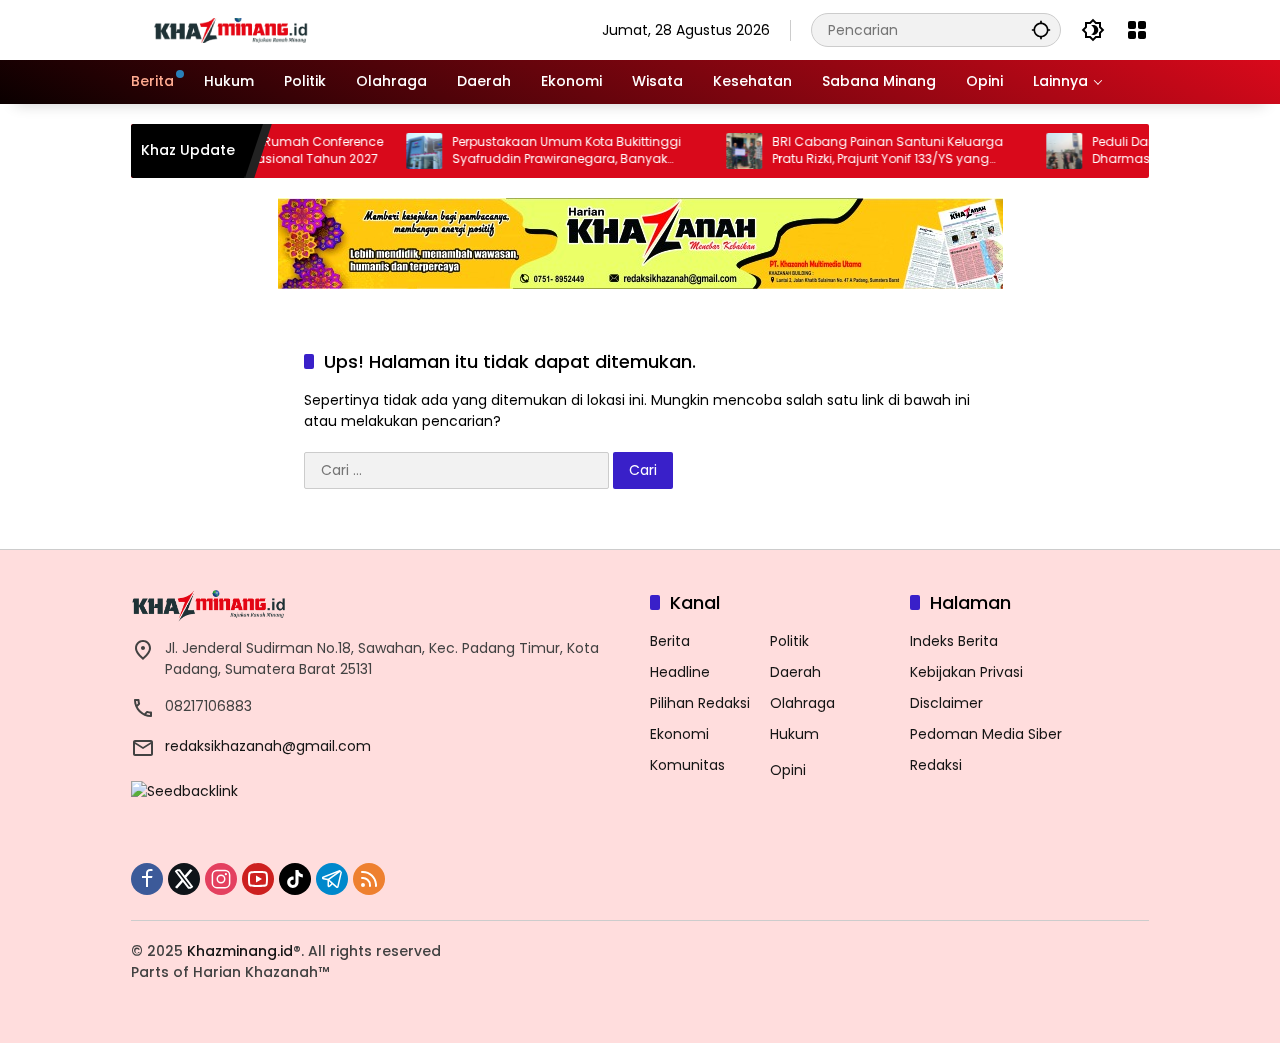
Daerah (795, 672)
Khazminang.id (240, 951)
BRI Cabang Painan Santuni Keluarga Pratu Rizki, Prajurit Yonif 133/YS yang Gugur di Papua (868, 151)
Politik (789, 641)
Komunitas (687, 765)
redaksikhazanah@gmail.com (268, 746)
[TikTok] (295, 879)
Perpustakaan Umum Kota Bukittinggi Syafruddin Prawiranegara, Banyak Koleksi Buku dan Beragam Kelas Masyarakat (547, 151)
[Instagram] (221, 879)
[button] (1041, 29)
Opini (788, 770)
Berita (670, 641)
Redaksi (936, 765)
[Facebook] (147, 879)
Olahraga (802, 703)
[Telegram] (332, 879)
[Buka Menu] (1137, 30)
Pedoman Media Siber (986, 734)
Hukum (794, 734)
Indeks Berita (954, 641)
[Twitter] (184, 879)
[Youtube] (258, 879)
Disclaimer (946, 703)
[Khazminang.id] (231, 29)
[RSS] (369, 879)
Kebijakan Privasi (966, 672)
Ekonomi (679, 734)
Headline (680, 672)
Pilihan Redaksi (700, 703)
